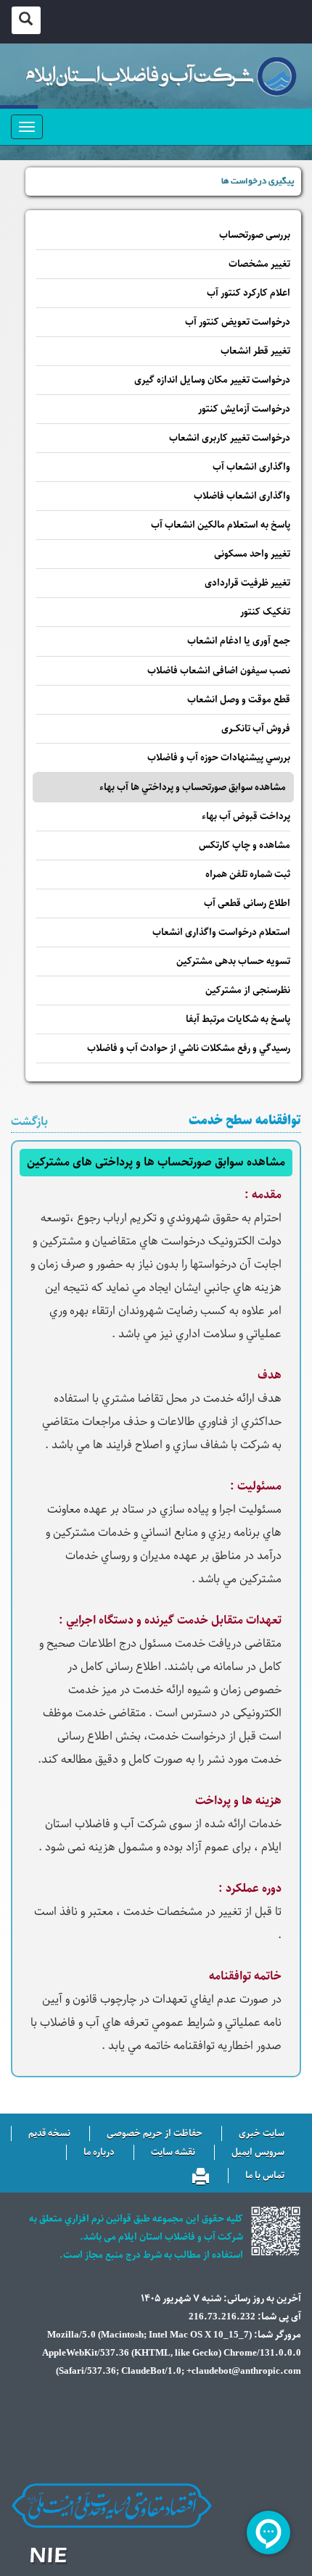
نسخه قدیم (49, 2134)
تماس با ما (265, 2176)
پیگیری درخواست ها (258, 182)
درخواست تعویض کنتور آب (238, 322)
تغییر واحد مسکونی (252, 554)
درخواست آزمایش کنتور (244, 409)
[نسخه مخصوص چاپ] (201, 2174)
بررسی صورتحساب (255, 235)
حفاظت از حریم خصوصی (155, 2134)
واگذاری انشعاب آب (251, 467)
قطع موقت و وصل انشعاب (239, 700)
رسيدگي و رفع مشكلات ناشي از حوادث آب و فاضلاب (189, 1048)
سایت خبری (262, 2134)
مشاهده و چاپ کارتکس (245, 845)
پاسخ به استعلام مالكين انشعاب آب (221, 525)
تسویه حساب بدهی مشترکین (233, 961)
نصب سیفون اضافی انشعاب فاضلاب (219, 671)
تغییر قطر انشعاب (255, 351)
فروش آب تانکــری (256, 729)
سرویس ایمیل (258, 2153)
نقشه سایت (173, 2153)
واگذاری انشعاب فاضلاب (242, 496)
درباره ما (99, 2153)
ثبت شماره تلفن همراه (248, 874)
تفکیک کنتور (265, 612)
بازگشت (29, 1122)
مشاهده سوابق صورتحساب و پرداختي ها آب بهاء (193, 788)
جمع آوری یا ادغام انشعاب (239, 641)
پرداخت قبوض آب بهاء (246, 817)
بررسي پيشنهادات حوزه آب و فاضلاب (219, 758)
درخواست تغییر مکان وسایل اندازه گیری (212, 380)
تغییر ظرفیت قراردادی (247, 583)
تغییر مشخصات (259, 264)
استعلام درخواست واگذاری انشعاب (221, 932)
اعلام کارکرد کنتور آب (249, 293)
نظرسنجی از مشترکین (248, 990)
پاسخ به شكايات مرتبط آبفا (238, 1019)
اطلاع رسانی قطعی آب (247, 903)
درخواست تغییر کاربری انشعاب (230, 438)
